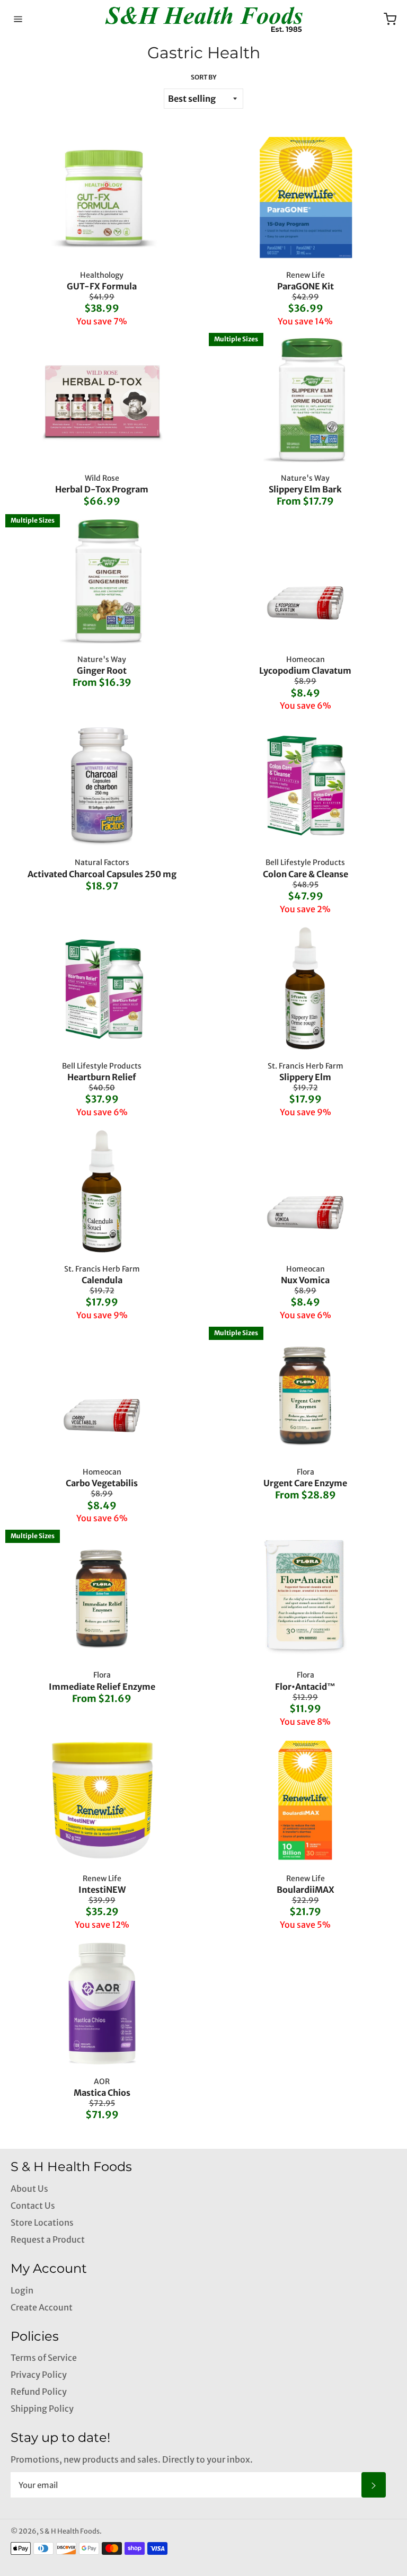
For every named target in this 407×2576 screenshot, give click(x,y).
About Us (29, 2189)
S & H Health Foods (70, 2531)
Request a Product (48, 2239)
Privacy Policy (39, 2375)
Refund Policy (39, 2392)
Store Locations (42, 2222)
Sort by (203, 77)
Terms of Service (44, 2358)
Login (22, 2290)
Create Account (42, 2307)
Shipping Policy (42, 2409)
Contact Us (33, 2206)
